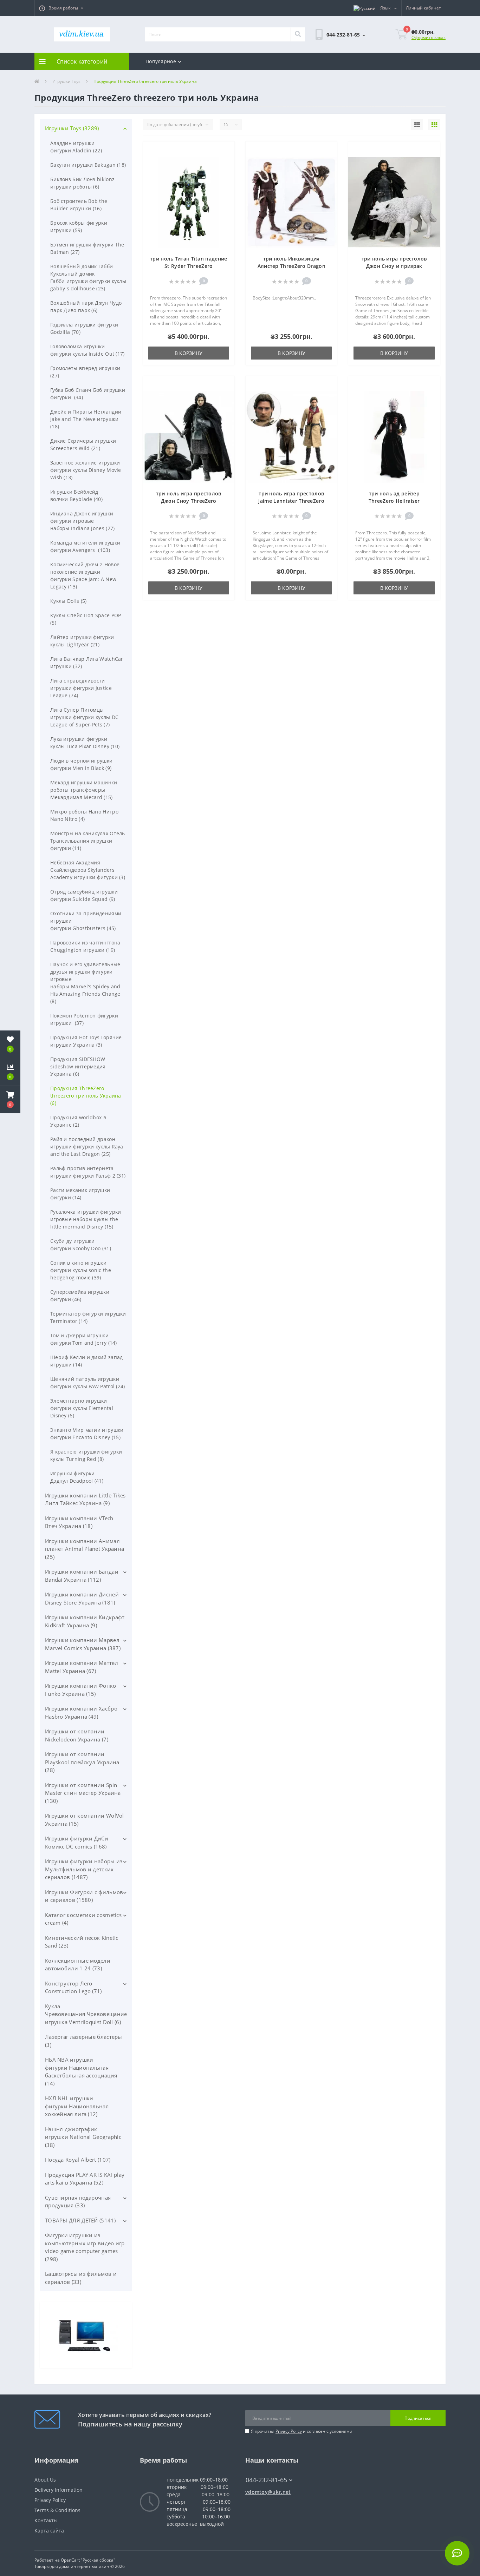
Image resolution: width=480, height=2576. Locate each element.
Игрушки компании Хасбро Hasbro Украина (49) (81, 1712)
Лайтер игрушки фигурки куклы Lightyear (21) (82, 641)
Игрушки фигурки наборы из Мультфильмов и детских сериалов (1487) (84, 1869)
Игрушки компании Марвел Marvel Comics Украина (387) (83, 1644)
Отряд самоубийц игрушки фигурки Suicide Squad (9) (84, 895)
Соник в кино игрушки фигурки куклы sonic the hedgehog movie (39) (81, 1270)
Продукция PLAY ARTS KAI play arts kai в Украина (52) (85, 2179)
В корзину (189, 353)
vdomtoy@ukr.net (268, 2492)
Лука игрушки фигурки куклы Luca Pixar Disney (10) (85, 743)
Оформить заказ (429, 37)
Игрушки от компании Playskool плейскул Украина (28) (82, 1762)
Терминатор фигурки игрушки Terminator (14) (88, 1317)
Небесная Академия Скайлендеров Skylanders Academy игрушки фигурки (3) (88, 870)
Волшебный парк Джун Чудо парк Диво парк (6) (86, 307)
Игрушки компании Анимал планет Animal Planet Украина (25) (85, 1549)
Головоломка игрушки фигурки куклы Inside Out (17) (87, 350)
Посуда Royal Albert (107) (78, 2160)
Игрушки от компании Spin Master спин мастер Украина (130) (83, 1793)
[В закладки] (225, 151)
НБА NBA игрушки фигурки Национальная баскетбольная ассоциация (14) (81, 2071)
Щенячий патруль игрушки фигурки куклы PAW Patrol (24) (88, 1383)
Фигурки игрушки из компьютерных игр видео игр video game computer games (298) (85, 2247)
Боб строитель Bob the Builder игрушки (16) (79, 205)
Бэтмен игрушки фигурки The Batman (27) (87, 248)
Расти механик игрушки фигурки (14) (80, 1194)
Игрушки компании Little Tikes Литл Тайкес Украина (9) (85, 1499)
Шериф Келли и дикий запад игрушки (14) (87, 1361)
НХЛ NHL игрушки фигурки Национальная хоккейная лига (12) (77, 2106)
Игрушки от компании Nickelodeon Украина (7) (77, 1735)
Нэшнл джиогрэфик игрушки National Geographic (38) (83, 2137)
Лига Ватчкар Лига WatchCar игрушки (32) (87, 663)
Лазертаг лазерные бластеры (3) (84, 2041)
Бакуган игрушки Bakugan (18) (88, 165)
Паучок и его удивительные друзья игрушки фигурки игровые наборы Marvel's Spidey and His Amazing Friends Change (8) (85, 983)
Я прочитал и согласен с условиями (302, 2431)
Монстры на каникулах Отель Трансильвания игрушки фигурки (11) (88, 841)
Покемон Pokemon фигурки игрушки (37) (84, 1019)
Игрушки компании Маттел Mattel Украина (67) (82, 1667)
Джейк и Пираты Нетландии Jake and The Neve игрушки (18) (86, 419)
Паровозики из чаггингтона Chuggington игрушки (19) (85, 946)
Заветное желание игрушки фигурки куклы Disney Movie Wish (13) (86, 470)
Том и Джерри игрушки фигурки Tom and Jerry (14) (84, 1339)
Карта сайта (49, 2531)
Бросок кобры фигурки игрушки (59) (79, 226)
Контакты (46, 2520)
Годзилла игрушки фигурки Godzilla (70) (84, 328)
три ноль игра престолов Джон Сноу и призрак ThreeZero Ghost (394, 266)
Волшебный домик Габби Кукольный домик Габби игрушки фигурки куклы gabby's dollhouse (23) (88, 277)
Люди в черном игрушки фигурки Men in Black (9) (81, 764)
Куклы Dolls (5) (69, 601)
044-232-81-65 (263, 2469)
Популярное (161, 61)
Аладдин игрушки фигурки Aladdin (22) (76, 147)
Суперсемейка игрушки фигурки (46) (80, 1296)
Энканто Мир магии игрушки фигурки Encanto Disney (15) (87, 1434)
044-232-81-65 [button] (266, 2480)
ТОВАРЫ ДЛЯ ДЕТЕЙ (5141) (80, 2220)
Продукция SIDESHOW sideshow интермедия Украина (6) (78, 1066)
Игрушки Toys (66, 81)
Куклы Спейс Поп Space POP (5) (86, 619)
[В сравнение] (225, 161)
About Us (45, 2480)
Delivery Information (59, 2490)
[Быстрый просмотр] (225, 172)
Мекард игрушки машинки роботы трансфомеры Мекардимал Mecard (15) (84, 790)
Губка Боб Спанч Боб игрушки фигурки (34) (88, 394)
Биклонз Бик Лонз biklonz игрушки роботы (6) (82, 183)
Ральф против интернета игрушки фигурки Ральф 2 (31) (88, 1172)
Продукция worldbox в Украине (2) (78, 1121)
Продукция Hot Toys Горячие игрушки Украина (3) (86, 1041)
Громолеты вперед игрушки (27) (85, 372)
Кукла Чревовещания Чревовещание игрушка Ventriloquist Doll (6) (86, 2014)
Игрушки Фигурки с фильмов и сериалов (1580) (84, 1896)
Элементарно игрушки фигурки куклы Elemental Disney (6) (82, 1408)
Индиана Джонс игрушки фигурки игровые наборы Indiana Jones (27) (83, 521)
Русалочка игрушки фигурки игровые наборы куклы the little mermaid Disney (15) (86, 1219)
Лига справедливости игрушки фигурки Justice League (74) (81, 688)
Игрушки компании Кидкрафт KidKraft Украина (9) (85, 1621)
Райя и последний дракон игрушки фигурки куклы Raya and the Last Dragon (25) (87, 1147)
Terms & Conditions (57, 2510)
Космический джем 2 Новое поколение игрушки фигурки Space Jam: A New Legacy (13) (85, 575)
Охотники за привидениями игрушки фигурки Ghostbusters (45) (86, 921)
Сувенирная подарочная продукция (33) (78, 2202)
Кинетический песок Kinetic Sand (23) (82, 1942)
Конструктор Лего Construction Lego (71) (73, 1987)
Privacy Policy (289, 2431)
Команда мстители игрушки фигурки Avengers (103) (85, 546)
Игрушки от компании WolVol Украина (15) (85, 1820)
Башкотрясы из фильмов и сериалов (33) (81, 2278)
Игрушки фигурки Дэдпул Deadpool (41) (77, 1477)
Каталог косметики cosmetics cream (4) (83, 1919)
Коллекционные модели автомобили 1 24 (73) (78, 1965)
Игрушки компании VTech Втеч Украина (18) (79, 1522)
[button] (61, 8)
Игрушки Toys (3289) (72, 128)
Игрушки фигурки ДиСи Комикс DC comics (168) (77, 1842)
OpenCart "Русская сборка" (88, 2560)
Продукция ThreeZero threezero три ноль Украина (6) (86, 1096)
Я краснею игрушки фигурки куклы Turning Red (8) (86, 1455)
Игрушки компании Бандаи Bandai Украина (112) (82, 1576)
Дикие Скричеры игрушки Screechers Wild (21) (83, 444)
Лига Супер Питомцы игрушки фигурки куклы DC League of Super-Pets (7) (84, 717)
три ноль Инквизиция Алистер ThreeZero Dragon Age (291, 266)
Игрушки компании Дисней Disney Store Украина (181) (82, 1598)
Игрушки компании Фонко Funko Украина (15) (81, 1690)
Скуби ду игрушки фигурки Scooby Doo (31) (81, 1245)
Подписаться (418, 2418)
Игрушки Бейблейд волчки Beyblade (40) (76, 495)
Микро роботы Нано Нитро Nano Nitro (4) (84, 815)
